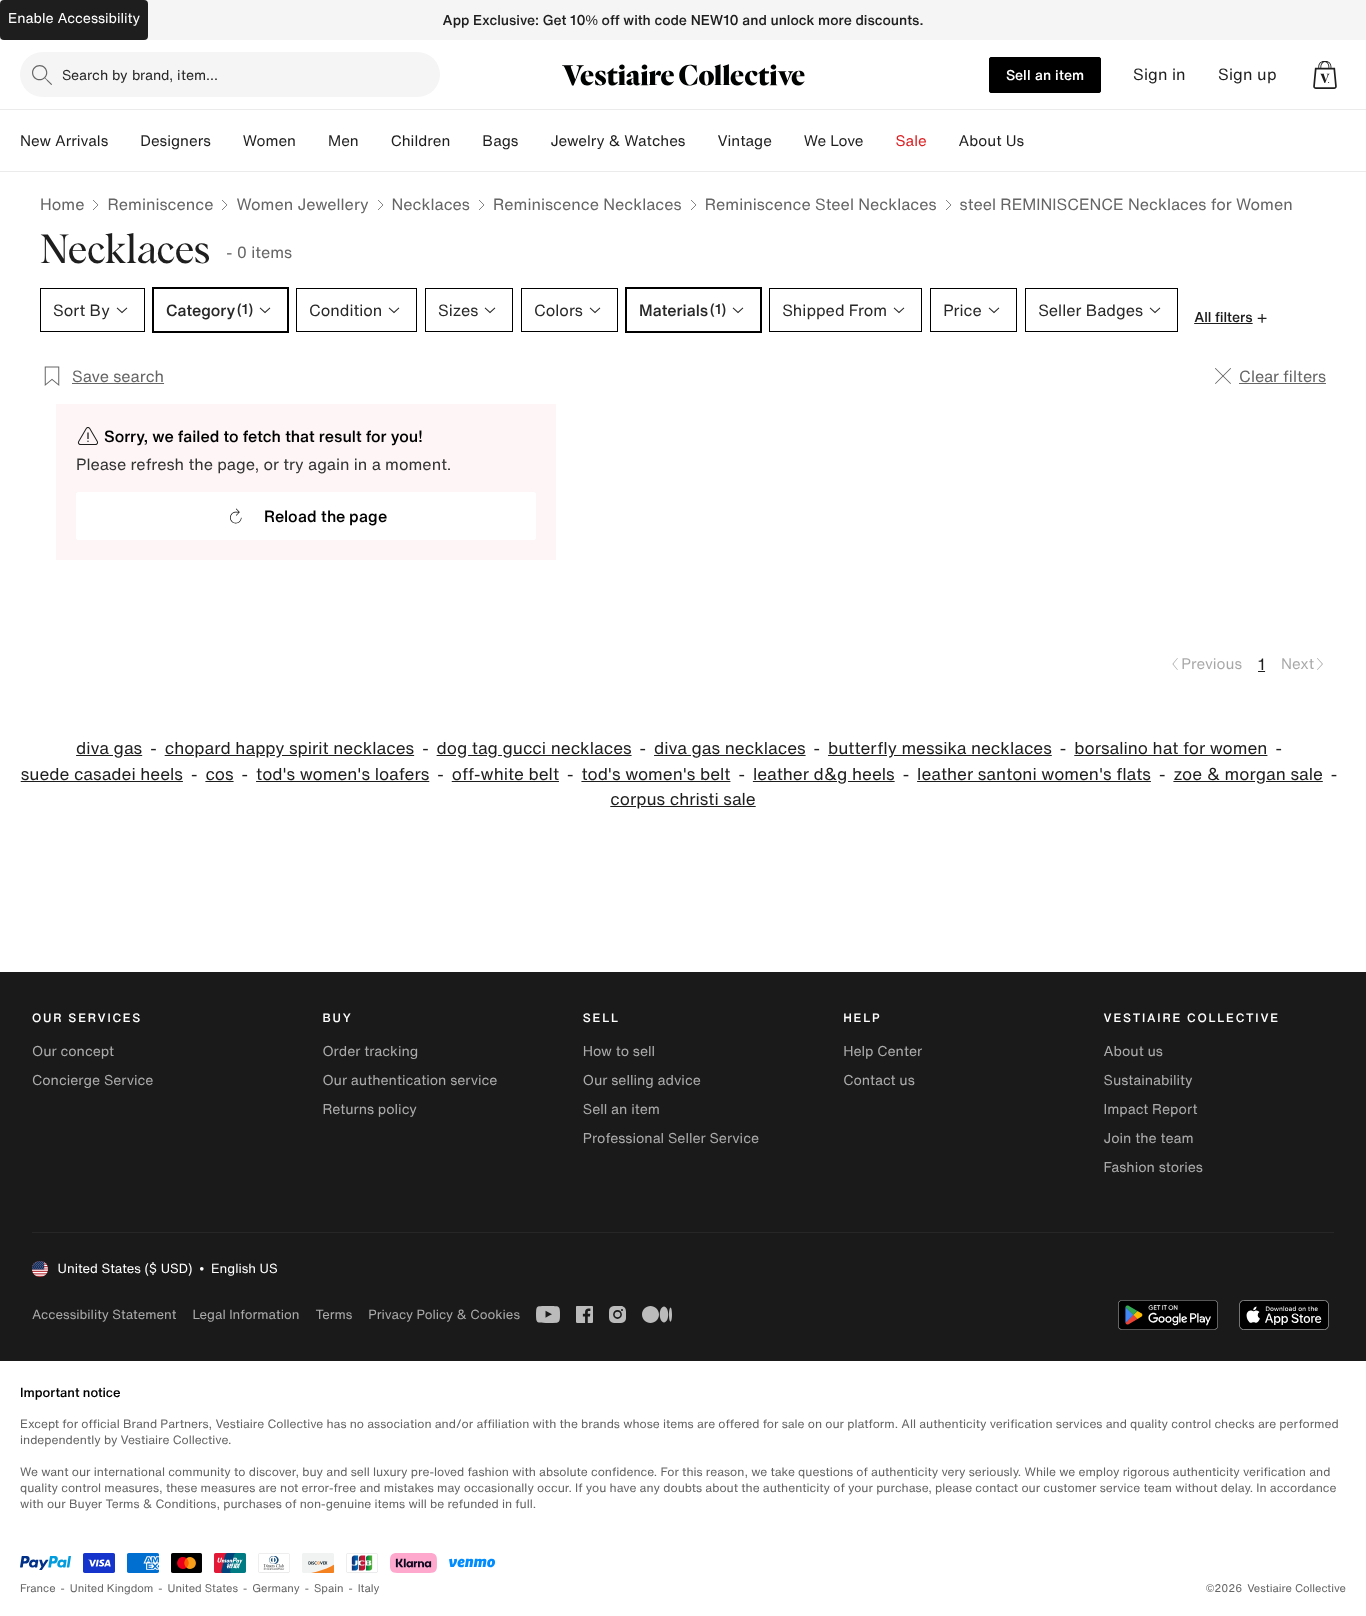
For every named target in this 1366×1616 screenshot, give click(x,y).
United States (203, 1588)
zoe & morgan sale (1247, 774)
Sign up (1247, 74)
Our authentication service (409, 1080)
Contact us (879, 1080)
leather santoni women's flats (1034, 774)
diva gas (109, 748)
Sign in (1159, 74)
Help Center (882, 1051)
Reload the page (325, 516)
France (38, 1588)
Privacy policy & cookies (444, 1314)
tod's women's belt (655, 774)
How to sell (619, 1051)
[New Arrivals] (124, 141)
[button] (1325, 75)
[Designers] (227, 141)
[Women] (312, 141)
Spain (329, 1588)
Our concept (73, 1051)
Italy (369, 1588)
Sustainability (1148, 1080)
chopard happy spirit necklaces (289, 748)
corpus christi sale (682, 799)
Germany (276, 1588)
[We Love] (880, 141)
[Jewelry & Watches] (701, 141)
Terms (333, 1314)
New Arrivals (64, 141)
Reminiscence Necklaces (587, 204)
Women (269, 141)
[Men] (375, 141)
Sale (911, 141)
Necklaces (431, 204)
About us (1133, 1051)
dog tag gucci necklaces (534, 748)
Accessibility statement (104, 1314)
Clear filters (1282, 376)
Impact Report (1151, 1109)
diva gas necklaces (730, 748)
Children (421, 141)
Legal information (245, 1314)
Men (343, 141)
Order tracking (370, 1051)
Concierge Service (92, 1080)
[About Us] (1040, 141)
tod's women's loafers (342, 774)
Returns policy (369, 1109)
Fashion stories (1153, 1167)
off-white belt (505, 774)
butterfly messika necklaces (940, 748)
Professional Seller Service (671, 1138)
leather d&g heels (824, 774)
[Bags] (534, 141)
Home (62, 204)
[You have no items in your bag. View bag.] (1325, 75)
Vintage (744, 141)
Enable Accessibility (74, 18)
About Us (991, 141)
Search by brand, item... (140, 74)
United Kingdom (112, 1588)
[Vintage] (788, 141)
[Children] (466, 141)
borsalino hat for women (1170, 748)
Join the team (1149, 1138)
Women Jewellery (302, 204)
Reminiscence (160, 204)
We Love (834, 141)
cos (219, 774)
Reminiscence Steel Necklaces (821, 204)
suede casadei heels (102, 774)
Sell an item (1045, 74)
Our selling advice (642, 1080)
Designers (175, 141)
